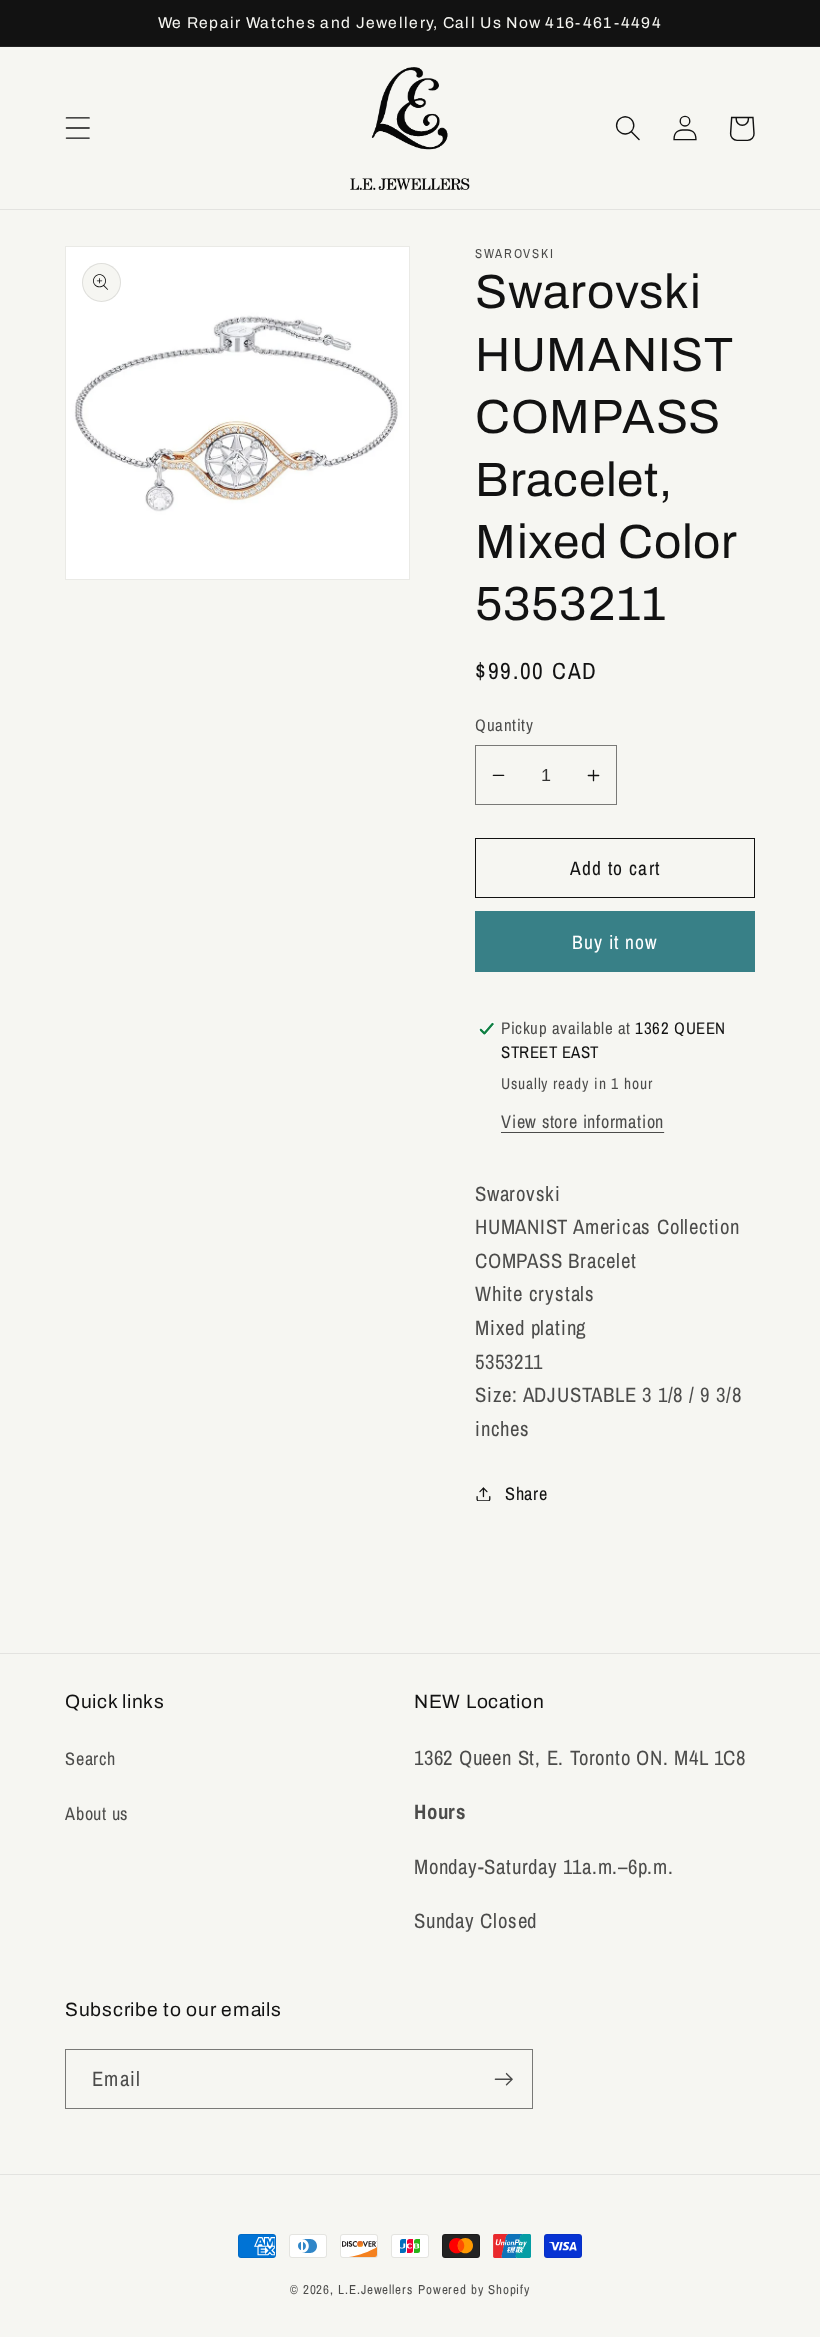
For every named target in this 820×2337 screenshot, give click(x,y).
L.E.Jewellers (375, 2289)
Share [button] (526, 1493)
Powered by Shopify (474, 2289)
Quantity (504, 725)
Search (90, 1758)
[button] (77, 128)
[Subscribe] (503, 2079)
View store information (582, 1121)
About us (96, 1813)
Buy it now (615, 942)
